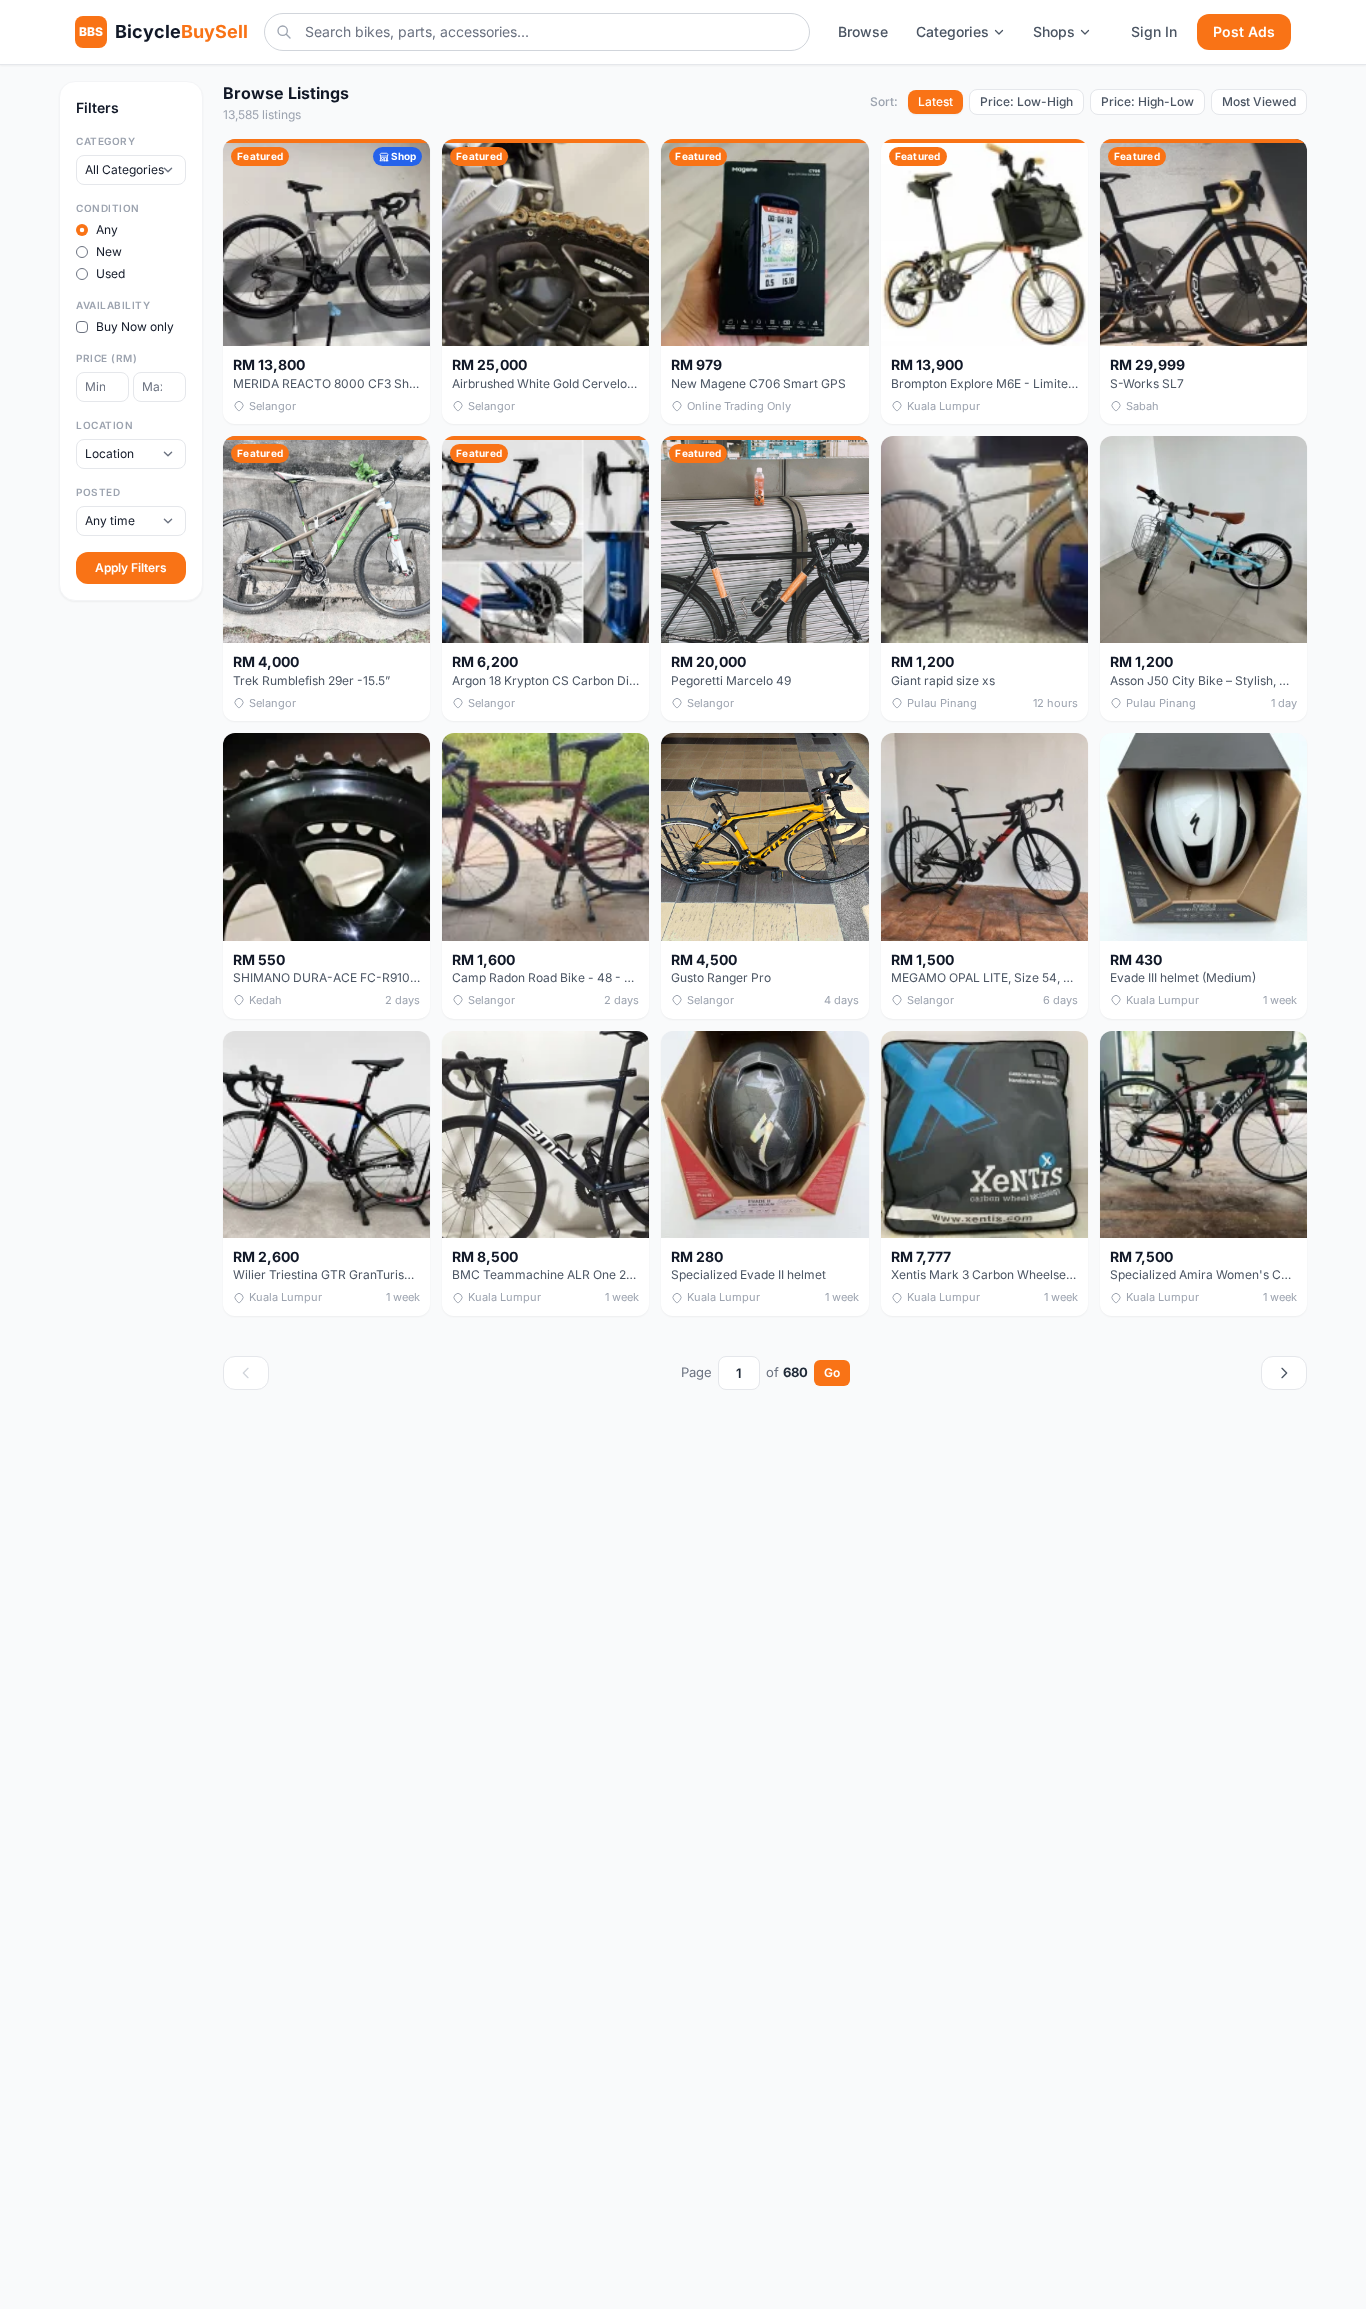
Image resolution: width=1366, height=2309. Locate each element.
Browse (863, 31)
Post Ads (1244, 31)
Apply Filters (131, 567)
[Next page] (1284, 1373)
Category (105, 141)
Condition (108, 208)
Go (832, 1372)
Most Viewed (1259, 101)
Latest (935, 101)
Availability (113, 305)
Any (107, 229)
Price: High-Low (1147, 101)
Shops (1054, 31)
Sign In (1154, 31)
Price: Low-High (1026, 101)
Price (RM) (106, 358)
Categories (952, 31)
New (109, 251)
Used (110, 273)
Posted (98, 492)
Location (104, 425)
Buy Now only (135, 326)
